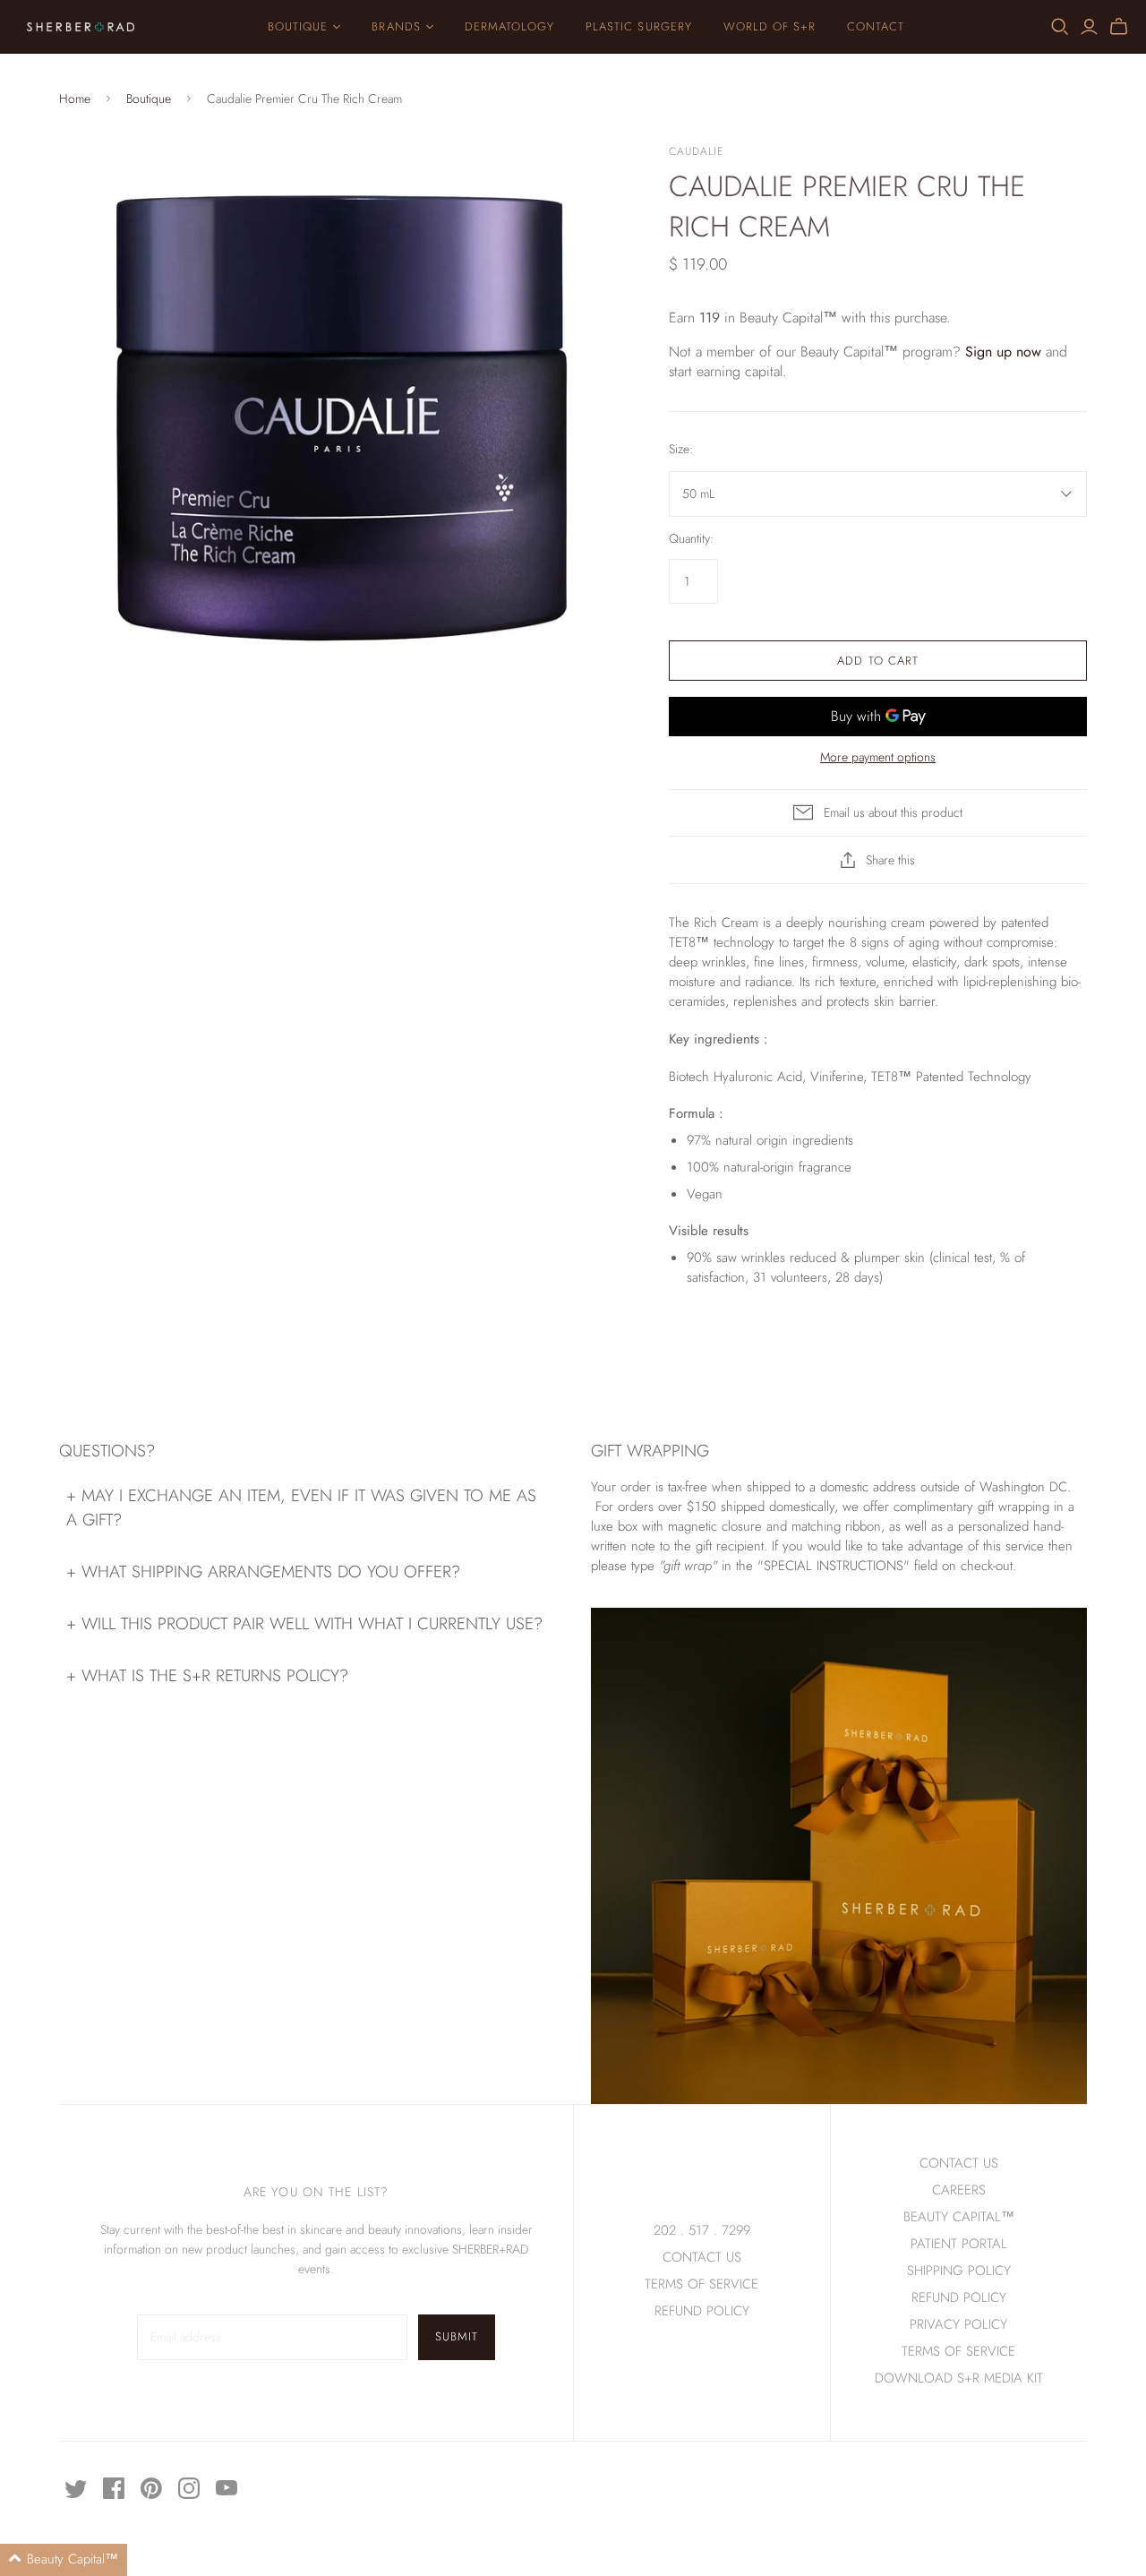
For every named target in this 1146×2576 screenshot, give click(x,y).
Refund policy (702, 2311)
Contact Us (702, 2257)
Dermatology (509, 26)
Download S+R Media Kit (959, 2378)
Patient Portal (959, 2244)
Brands (396, 26)
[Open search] (1060, 27)
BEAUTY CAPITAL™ (959, 2217)
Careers (959, 2190)
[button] (64, 2560)
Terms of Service (701, 2284)
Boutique (298, 26)
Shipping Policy (959, 2271)
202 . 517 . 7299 (702, 2230)
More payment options (878, 757)
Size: (681, 449)
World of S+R (770, 26)
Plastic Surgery (639, 26)
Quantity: (691, 539)
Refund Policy (959, 2297)
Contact (876, 26)
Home (75, 99)
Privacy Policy (958, 2324)
